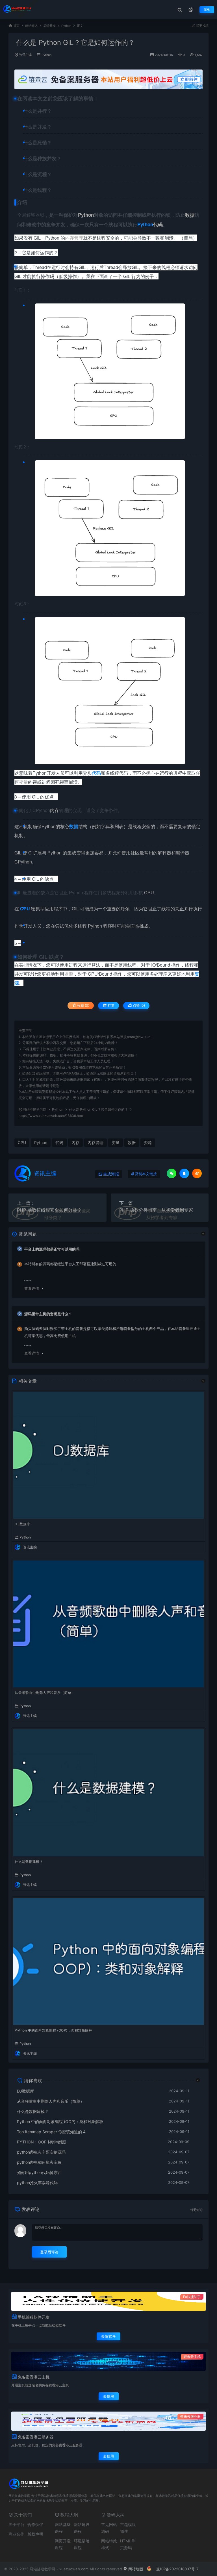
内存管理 (74, 238)
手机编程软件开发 (34, 2317)
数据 (190, 215)
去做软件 (108, 2336)
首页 (16, 26)
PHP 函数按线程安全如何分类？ (49, 1210)
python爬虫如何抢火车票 (39, 2162)
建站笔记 (31, 26)
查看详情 (32, 1288)
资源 (69, 974)
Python (66, 26)
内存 (55, 810)
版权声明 (35, 2534)
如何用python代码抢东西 (39, 2172)
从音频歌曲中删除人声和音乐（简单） (45, 1693)
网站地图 (135, 2569)
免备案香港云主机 (34, 2377)
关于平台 (16, 2524)
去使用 (109, 2396)
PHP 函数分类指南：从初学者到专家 (156, 1210)
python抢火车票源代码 (37, 2183)
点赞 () (138, 1005)
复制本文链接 (146, 1174)
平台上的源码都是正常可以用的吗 (52, 1249)
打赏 (111, 1005)
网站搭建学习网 (34, 1109)
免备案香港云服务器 (36, 2437)
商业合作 (16, 2534)
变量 (23, 782)
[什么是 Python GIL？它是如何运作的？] (110, 371)
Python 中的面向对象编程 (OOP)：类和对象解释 (53, 2030)
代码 (158, 224)
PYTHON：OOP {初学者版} (42, 2142)
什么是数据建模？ (29, 1862)
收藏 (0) (83, 1005)
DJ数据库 (22, 1524)
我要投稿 (202, 26)
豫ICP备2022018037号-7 (177, 2569)
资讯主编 (25, 55)
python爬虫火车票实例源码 (41, 2152)
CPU (149, 892)
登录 (207, 9)
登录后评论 (49, 2252)
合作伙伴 (35, 2524)
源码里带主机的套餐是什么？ (48, 1314)
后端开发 (49, 26)
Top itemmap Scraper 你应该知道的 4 (51, 2132)
